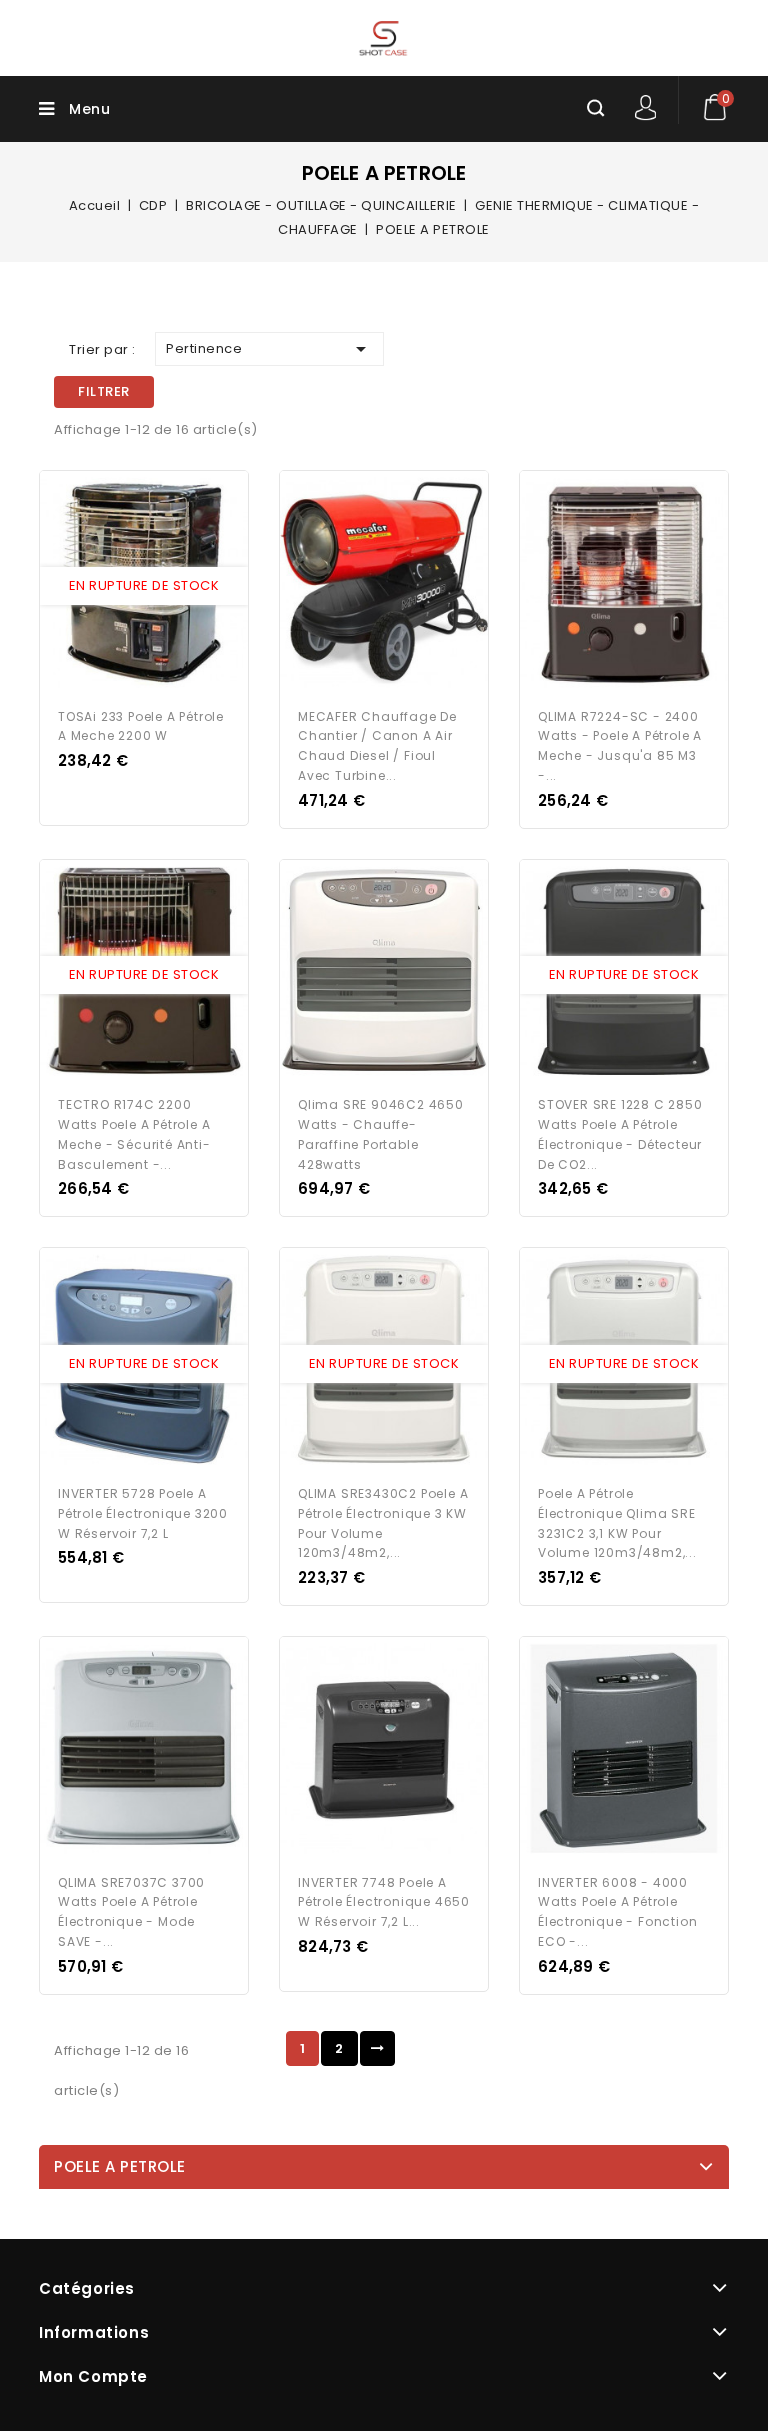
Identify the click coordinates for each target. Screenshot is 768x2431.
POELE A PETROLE (120, 2166)
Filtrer (104, 391)
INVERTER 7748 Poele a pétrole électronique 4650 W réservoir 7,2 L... (384, 1902)
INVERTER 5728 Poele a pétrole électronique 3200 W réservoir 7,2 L (143, 1513)
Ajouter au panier (163, 586)
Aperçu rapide (125, 586)
